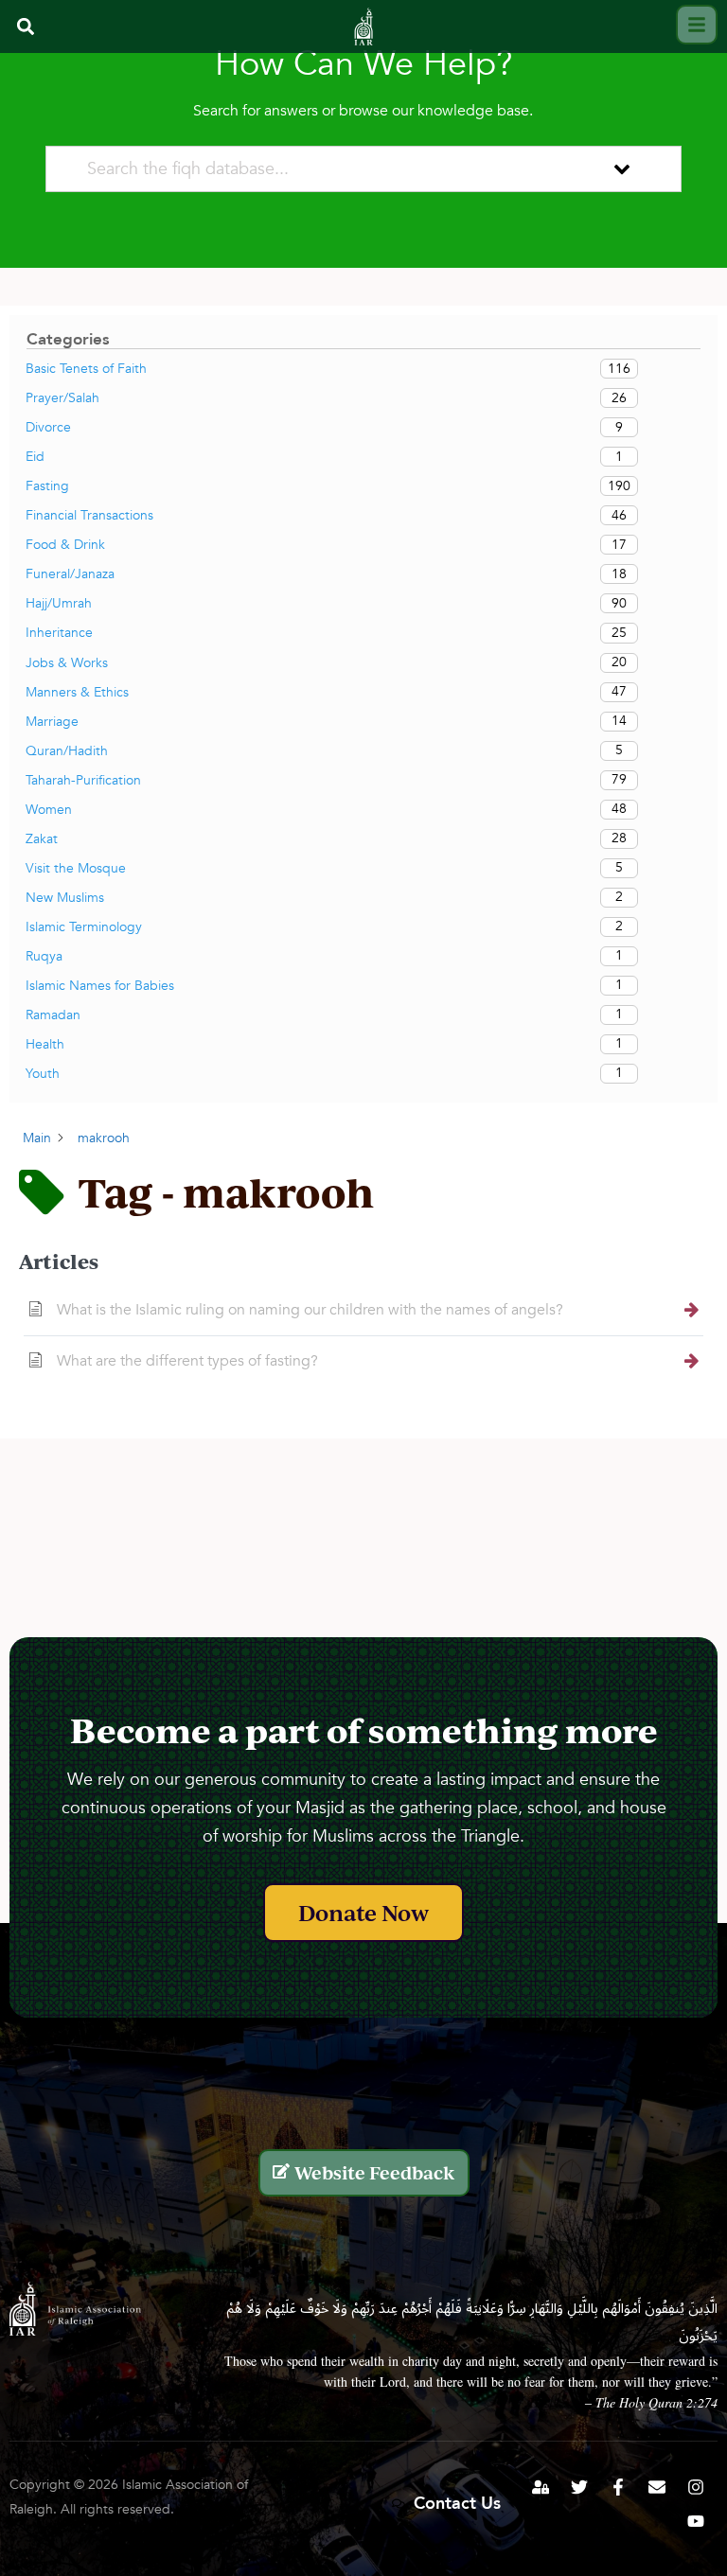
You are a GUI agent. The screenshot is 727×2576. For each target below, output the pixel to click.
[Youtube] (696, 2521)
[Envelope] (657, 2487)
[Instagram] (696, 2487)
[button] (25, 26)
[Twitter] (579, 2487)
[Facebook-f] (618, 2487)
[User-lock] (541, 2487)
